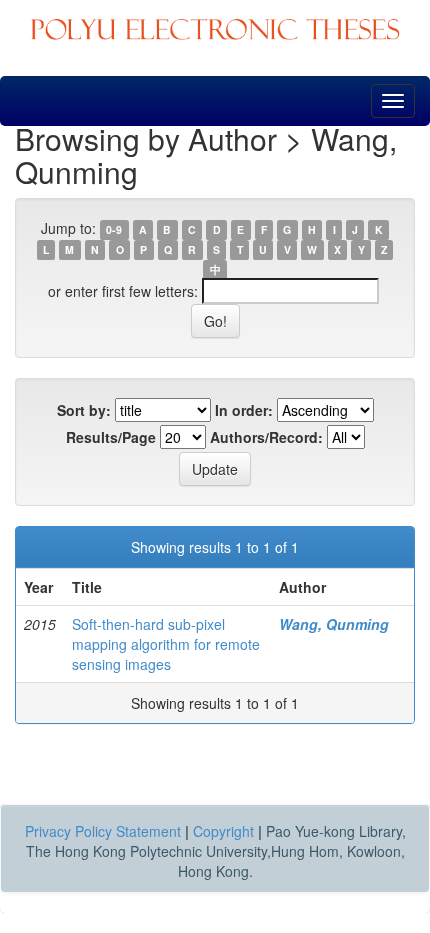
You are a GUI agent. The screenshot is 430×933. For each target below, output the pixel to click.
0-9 (114, 229)
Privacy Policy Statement (103, 831)
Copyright (223, 831)
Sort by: (84, 410)
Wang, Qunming (334, 624)
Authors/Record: (266, 437)
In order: (244, 410)
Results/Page (111, 437)
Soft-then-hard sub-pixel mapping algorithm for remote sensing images (166, 644)
